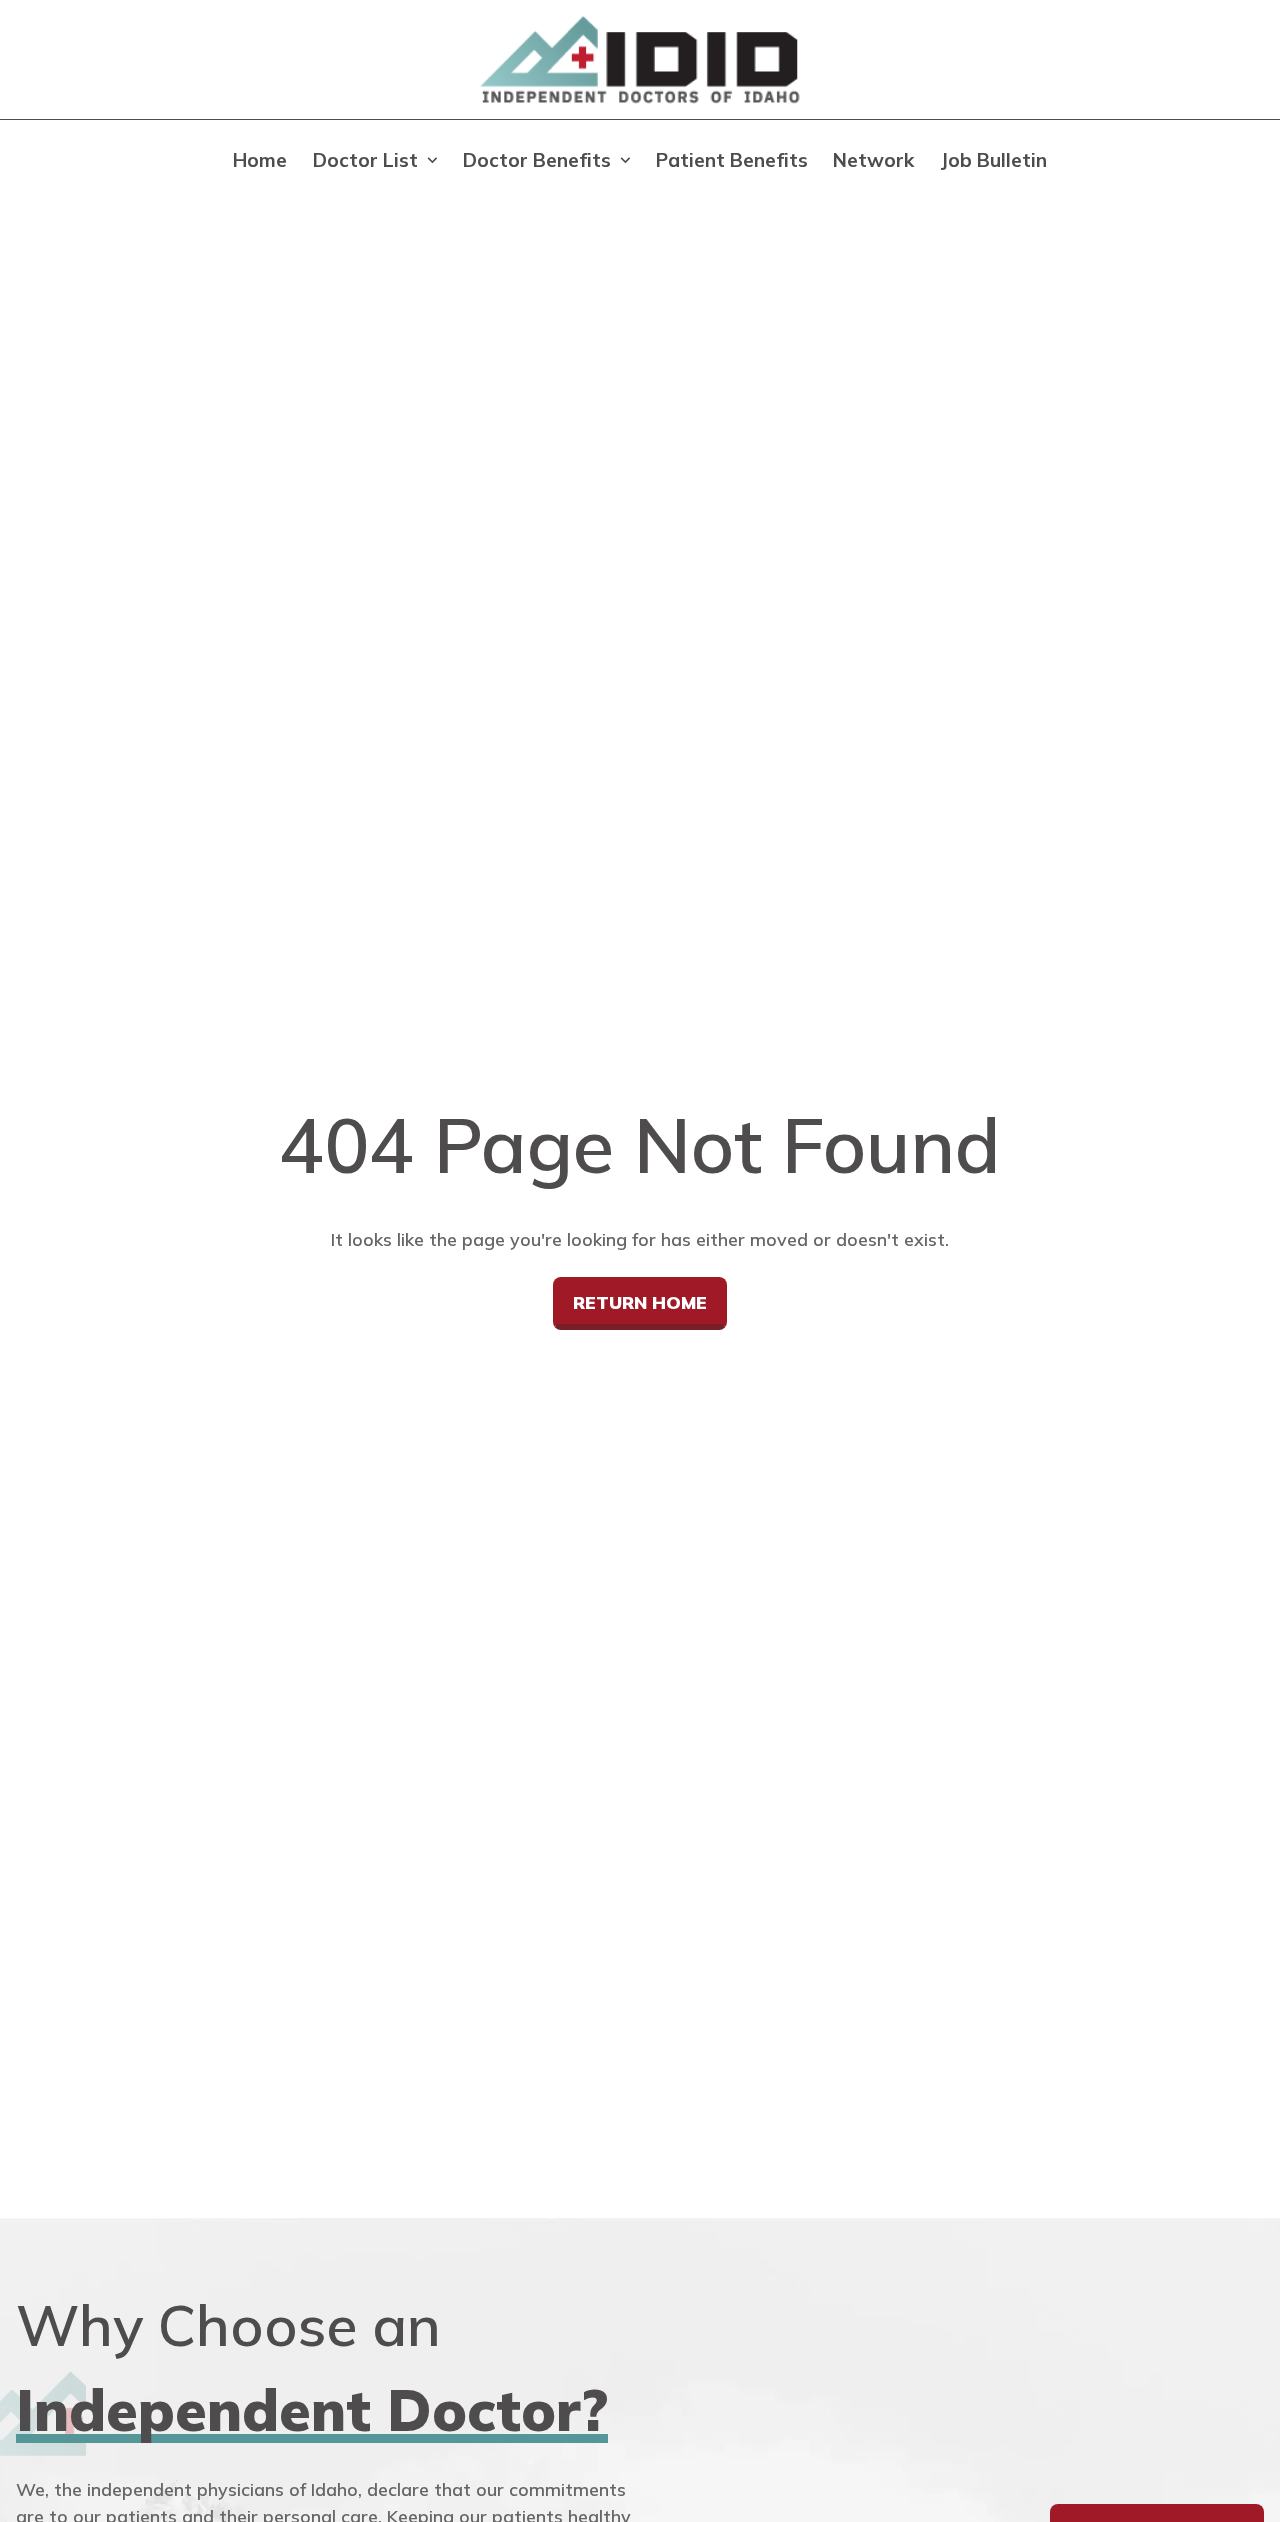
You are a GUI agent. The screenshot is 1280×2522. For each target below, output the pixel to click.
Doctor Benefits (537, 160)
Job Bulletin (993, 160)
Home (260, 160)
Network (873, 160)
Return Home (640, 1302)
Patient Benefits (732, 160)
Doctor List (365, 160)
